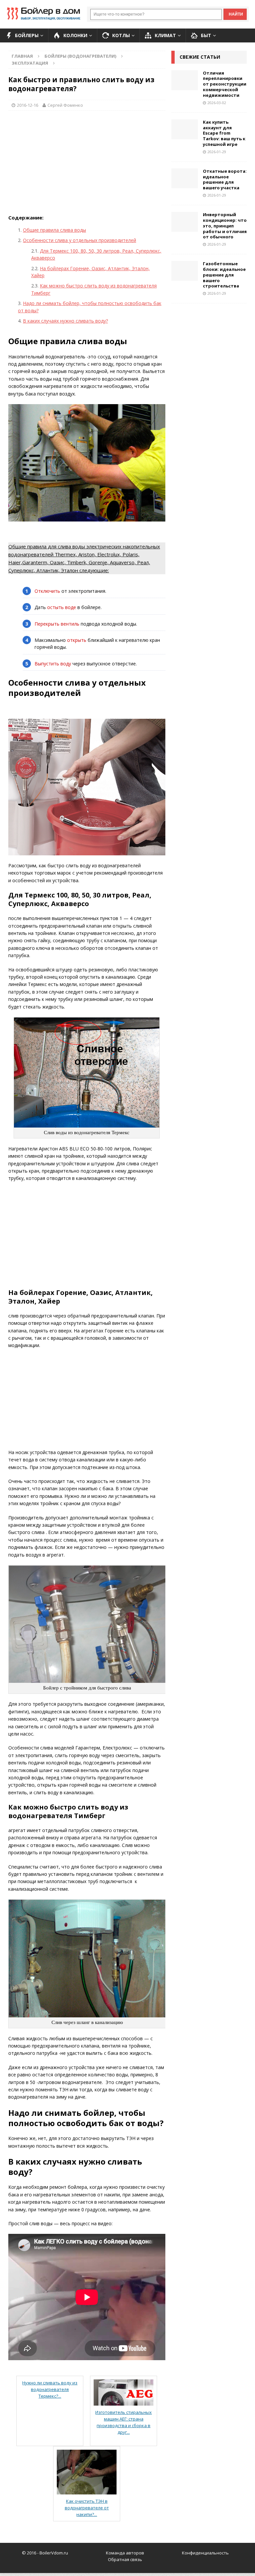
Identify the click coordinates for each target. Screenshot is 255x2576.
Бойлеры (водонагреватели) (80, 56)
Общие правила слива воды (54, 230)
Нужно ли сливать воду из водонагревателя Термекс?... (50, 2389)
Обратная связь (125, 2559)
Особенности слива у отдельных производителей (80, 240)
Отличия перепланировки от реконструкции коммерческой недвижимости (225, 84)
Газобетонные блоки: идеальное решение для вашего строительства (224, 275)
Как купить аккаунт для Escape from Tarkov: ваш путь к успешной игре (224, 133)
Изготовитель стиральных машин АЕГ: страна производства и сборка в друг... (124, 2422)
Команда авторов (125, 2553)
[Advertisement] (87, 164)
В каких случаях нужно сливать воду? (65, 321)
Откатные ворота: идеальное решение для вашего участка (225, 180)
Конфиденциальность (205, 2553)
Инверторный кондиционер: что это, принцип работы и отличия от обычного (225, 226)
